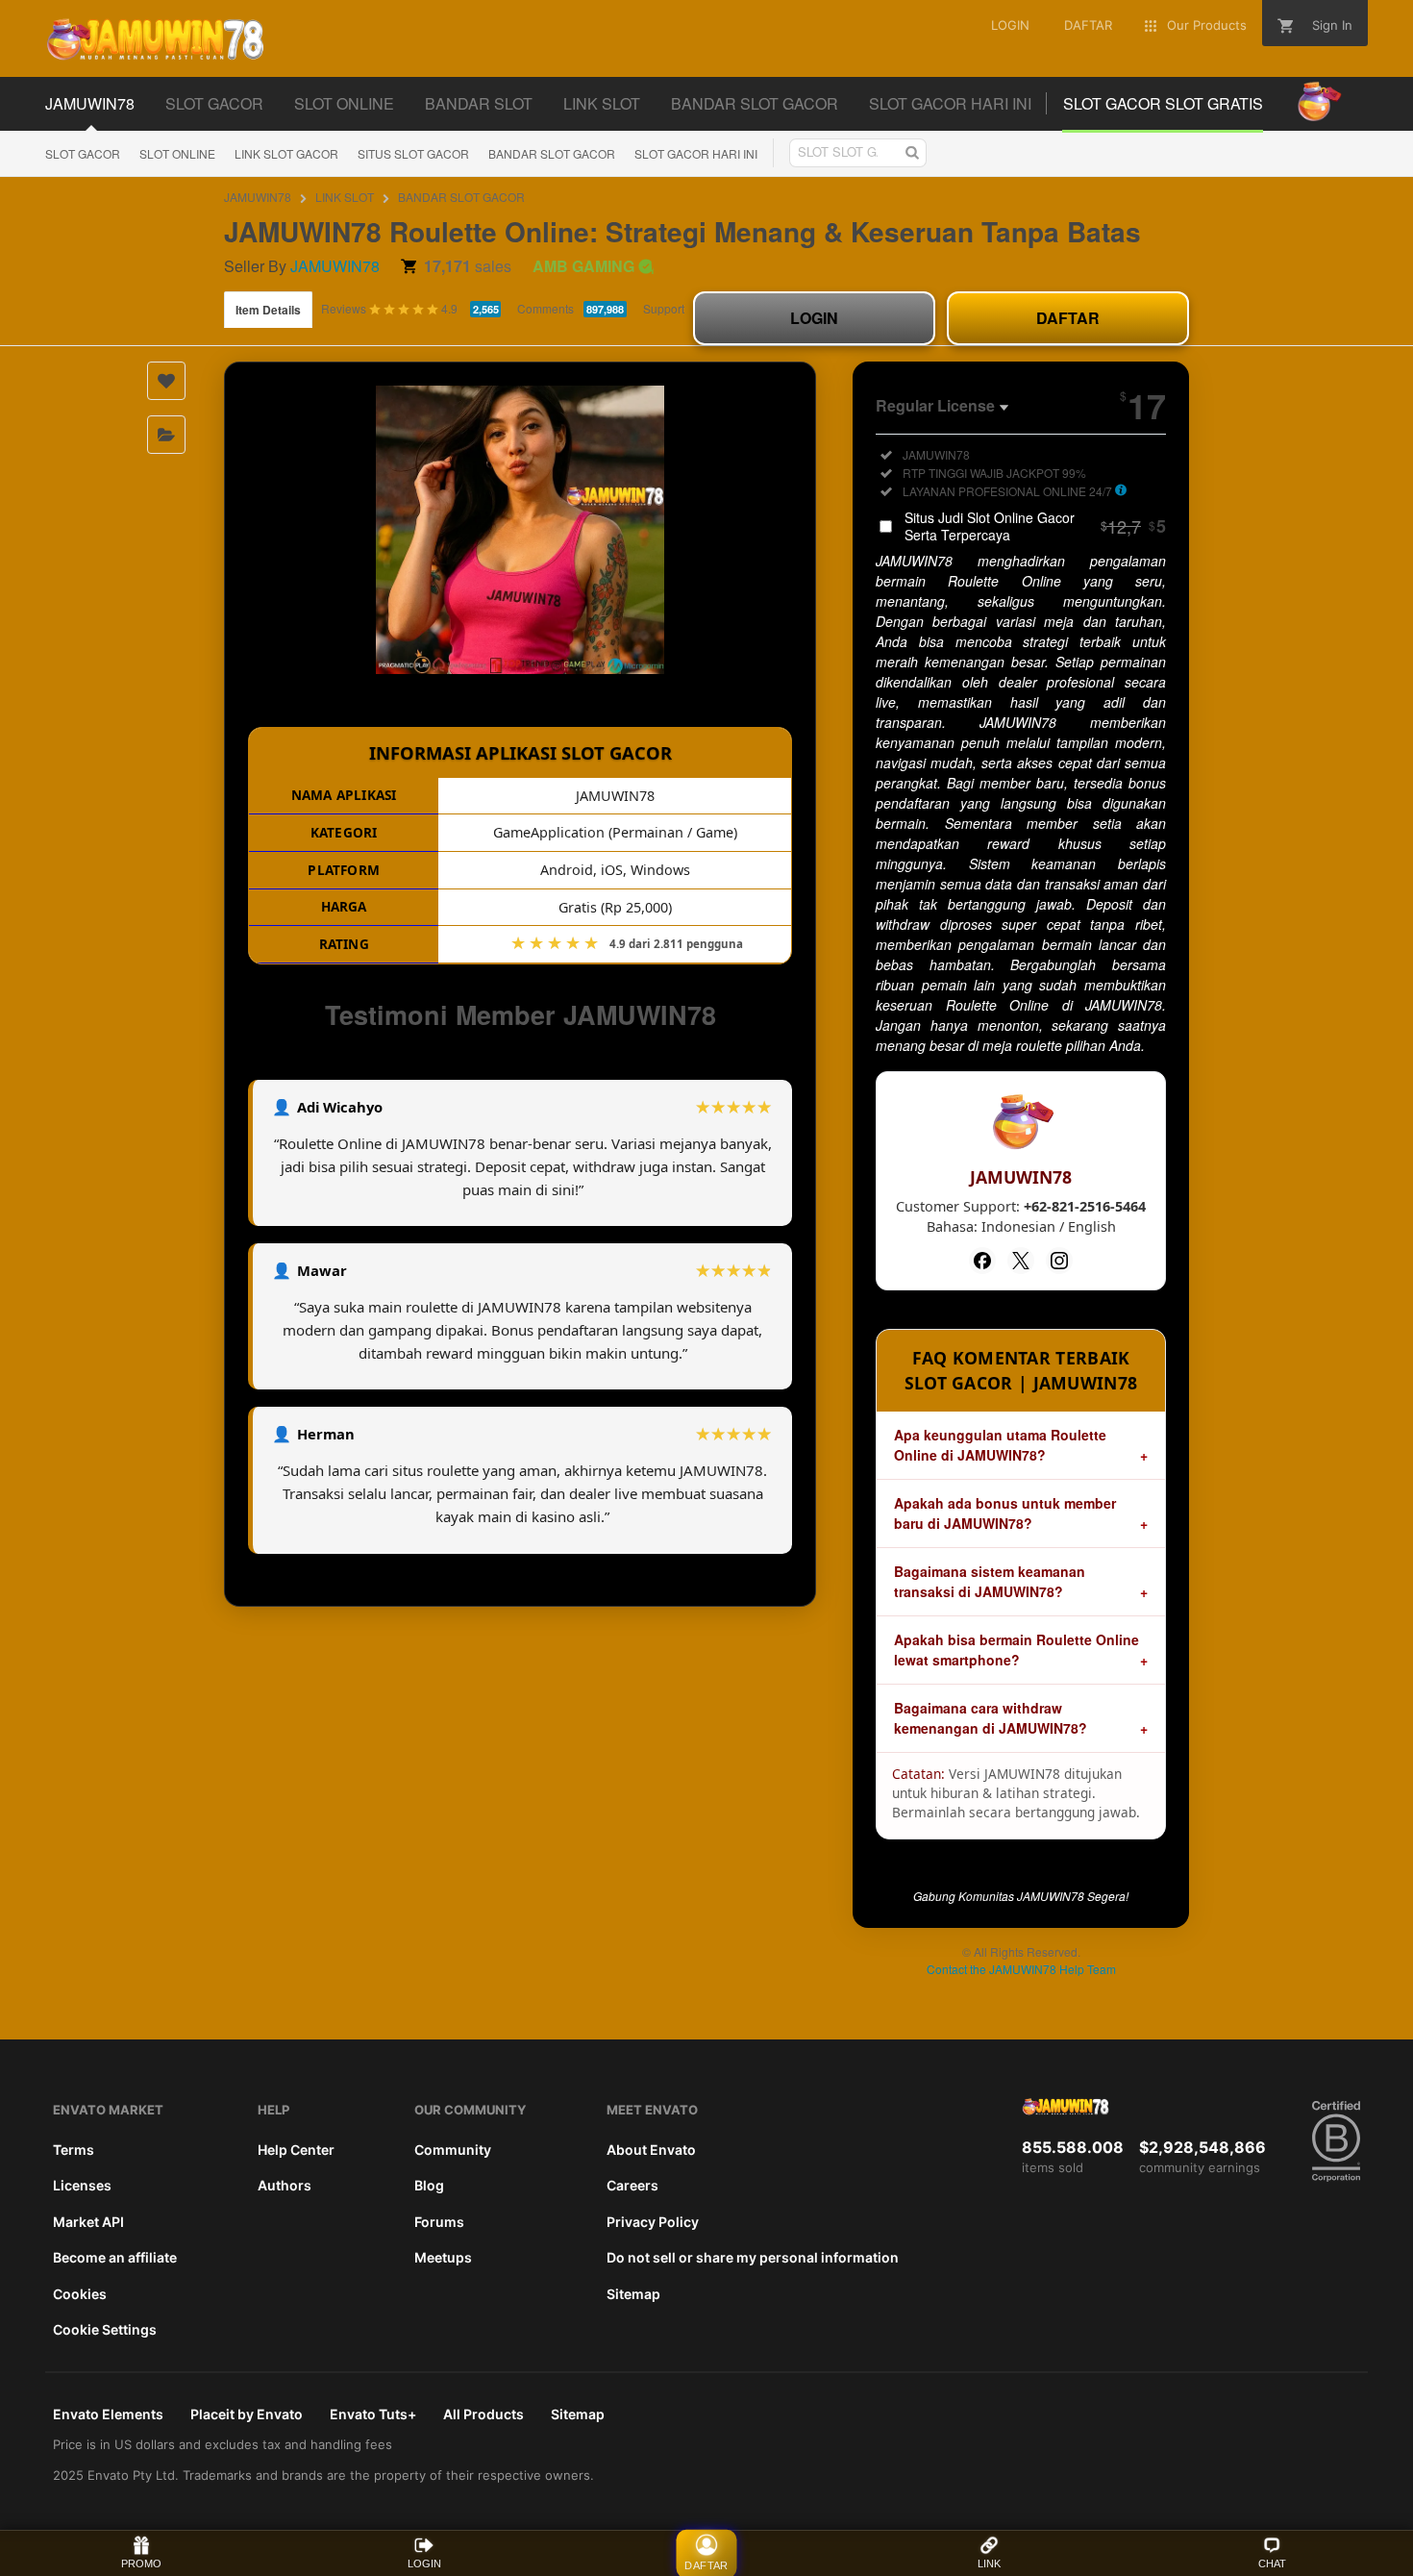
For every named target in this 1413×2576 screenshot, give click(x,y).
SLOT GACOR (83, 153)
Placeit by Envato (247, 2414)
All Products (483, 2414)
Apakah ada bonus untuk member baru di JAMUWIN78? (1005, 1513)
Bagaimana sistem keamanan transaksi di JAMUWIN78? (990, 1581)
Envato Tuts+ (373, 2414)
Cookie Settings (105, 2329)
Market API (88, 2222)
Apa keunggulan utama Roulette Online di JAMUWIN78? (1000, 1445)
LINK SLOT (345, 197)
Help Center (296, 2150)
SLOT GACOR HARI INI (696, 153)
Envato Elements (108, 2414)
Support (664, 308)
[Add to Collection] (166, 435)
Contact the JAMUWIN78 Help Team (1021, 1969)
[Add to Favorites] (166, 381)
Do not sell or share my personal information (753, 2257)
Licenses (82, 2185)
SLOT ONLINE (177, 153)
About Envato (651, 2150)
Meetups (443, 2257)
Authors (285, 2185)
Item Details (268, 310)
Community (453, 2150)
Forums (439, 2222)
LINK (989, 2563)
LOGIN (814, 318)
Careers (632, 2185)
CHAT (1272, 2563)
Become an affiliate (115, 2257)
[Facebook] (982, 1261)
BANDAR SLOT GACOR (552, 153)
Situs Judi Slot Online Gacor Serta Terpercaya (1035, 526)
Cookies (80, 2294)
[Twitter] (1021, 1261)
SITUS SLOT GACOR (413, 153)
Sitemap (633, 2294)
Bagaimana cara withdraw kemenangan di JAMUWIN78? (991, 1718)
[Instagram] (1059, 1261)
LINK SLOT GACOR (286, 153)
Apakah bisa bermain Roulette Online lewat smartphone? (1016, 1650)
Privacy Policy (653, 2222)
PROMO (141, 2563)
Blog (429, 2185)
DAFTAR (1068, 318)
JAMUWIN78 (258, 197)
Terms (74, 2150)
